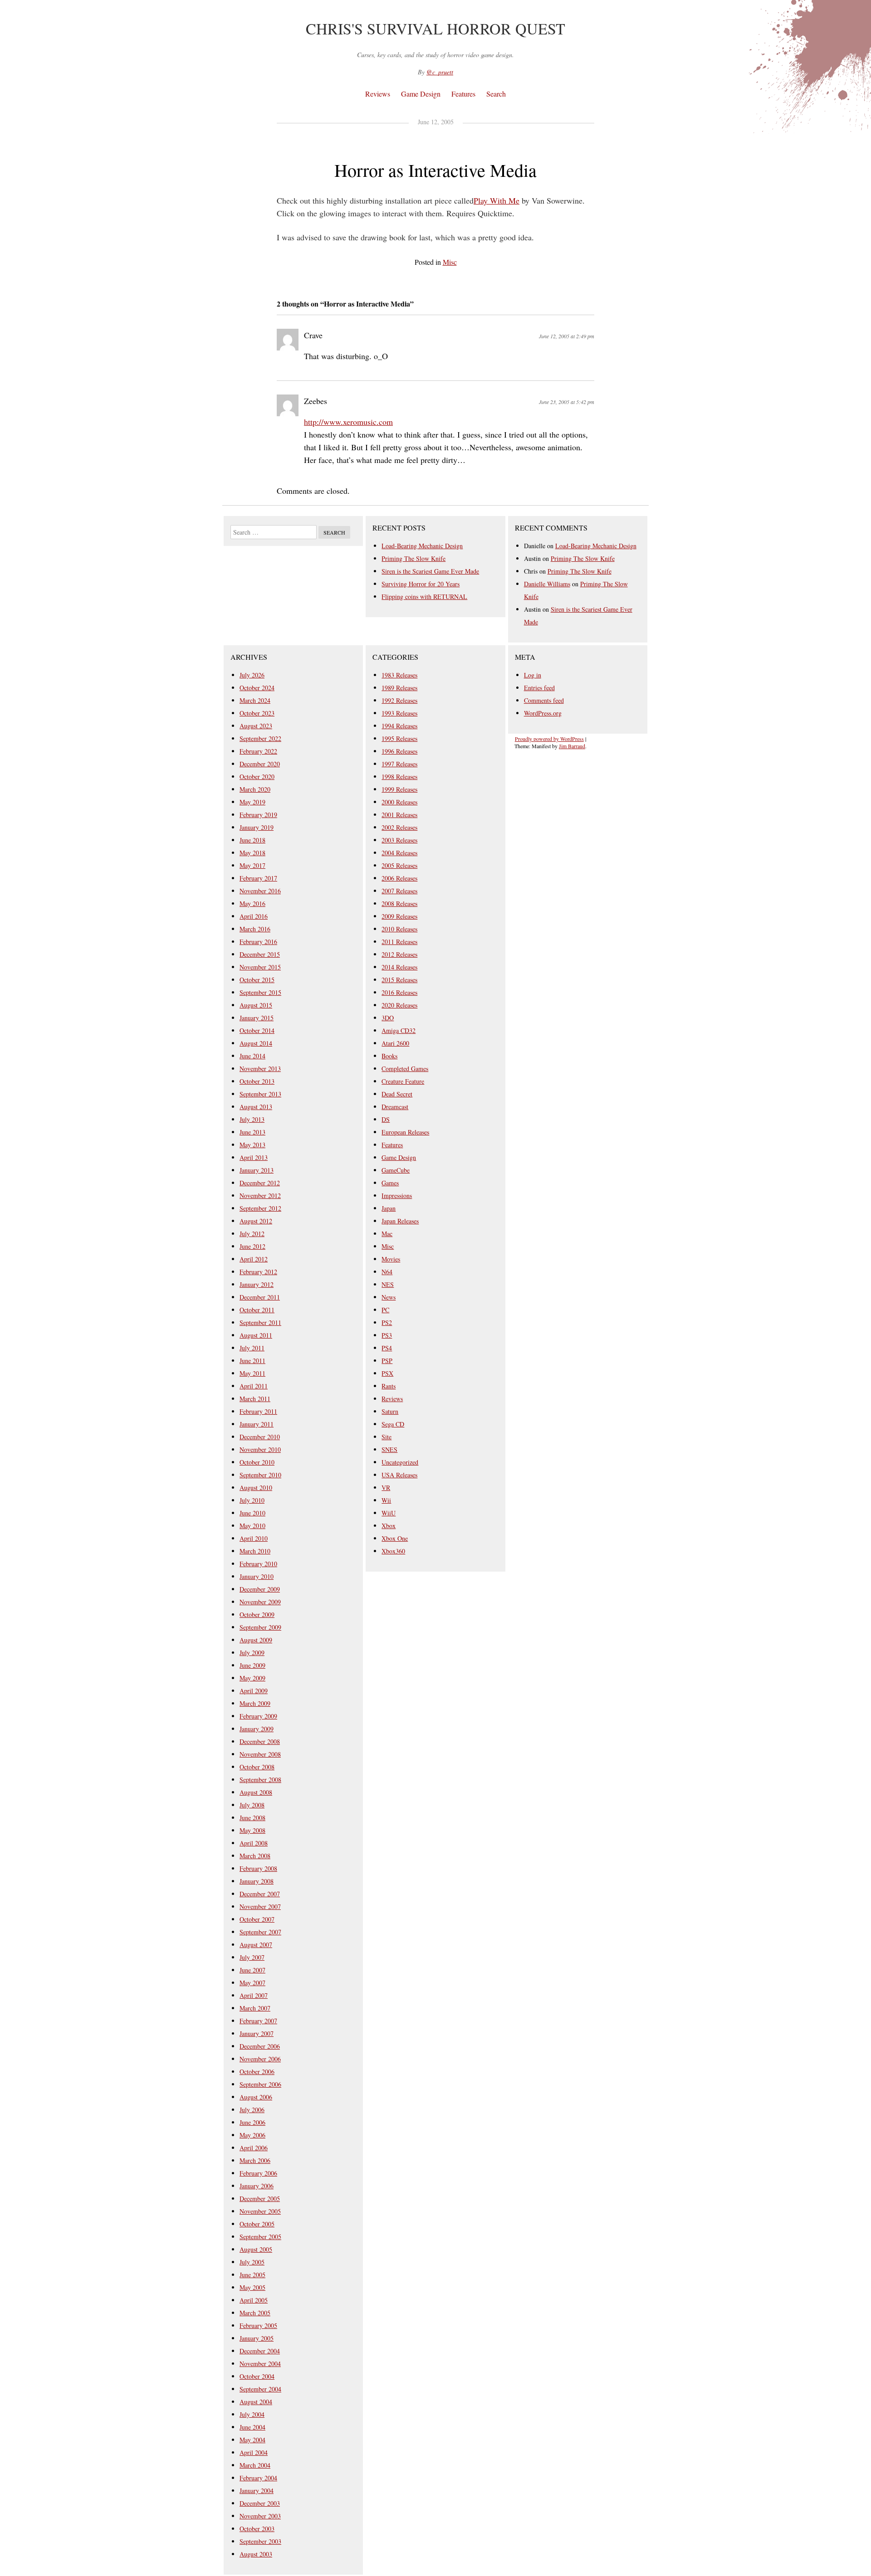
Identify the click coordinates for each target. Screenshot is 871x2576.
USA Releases (399, 1475)
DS (386, 1119)
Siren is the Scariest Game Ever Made (430, 571)
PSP (387, 1361)
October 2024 (257, 688)
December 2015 (260, 954)
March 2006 (255, 2160)
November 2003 (260, 2516)
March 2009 (255, 1703)
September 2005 (260, 2237)
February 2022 (258, 751)
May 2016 (252, 903)
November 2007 (260, 1906)
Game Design (421, 94)
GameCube (396, 1170)
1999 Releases (399, 789)
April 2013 (254, 1157)
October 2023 (257, 713)
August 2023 (256, 726)
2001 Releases (399, 815)
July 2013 (252, 1119)
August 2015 (256, 1005)
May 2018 (252, 853)
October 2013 (257, 1081)
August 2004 (256, 2402)
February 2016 (258, 942)
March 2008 (255, 1856)
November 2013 (260, 1069)
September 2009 (260, 1627)
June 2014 (252, 1056)
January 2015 (257, 1018)
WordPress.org (543, 713)
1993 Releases (399, 713)
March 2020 (255, 789)
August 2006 (256, 2097)
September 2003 (260, 2541)
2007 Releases (399, 891)
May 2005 (252, 2287)
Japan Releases (400, 1221)
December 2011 (260, 1297)
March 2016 (255, 929)
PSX (387, 1373)
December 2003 (260, 2503)
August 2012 (256, 1221)
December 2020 (260, 764)
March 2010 (255, 1551)
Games (390, 1183)
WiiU (389, 1513)
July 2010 (252, 1500)
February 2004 (258, 2478)
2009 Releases (399, 916)
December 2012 (260, 1183)
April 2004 (254, 2452)
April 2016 (254, 916)
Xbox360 (393, 1551)
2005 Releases (399, 865)
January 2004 (257, 2491)
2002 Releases (399, 827)
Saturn (390, 1411)
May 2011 (252, 1373)
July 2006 (252, 2110)
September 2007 (260, 1932)
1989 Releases (399, 688)
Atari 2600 (395, 1043)
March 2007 (255, 2008)
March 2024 (255, 700)
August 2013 (256, 1107)
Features (463, 94)
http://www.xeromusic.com (348, 422)
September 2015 (260, 992)
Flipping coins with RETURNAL (424, 597)
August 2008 (256, 1792)
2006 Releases (399, 878)
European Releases (405, 1132)
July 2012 (252, 1234)
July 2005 (252, 2262)
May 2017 (252, 865)
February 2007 (258, 2021)
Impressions (397, 1195)
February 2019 (258, 815)
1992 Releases (399, 700)
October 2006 (257, 2072)
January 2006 (257, 2186)
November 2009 (260, 1602)
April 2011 (254, 1386)
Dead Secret (397, 1094)
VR (386, 1488)
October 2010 (257, 1462)
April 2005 (254, 2300)
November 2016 (260, 891)
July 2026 (252, 675)
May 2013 (252, 1145)
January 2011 (257, 1424)
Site (387, 1437)
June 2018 (252, 840)
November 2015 (260, 967)
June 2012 (252, 1246)
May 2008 (252, 1830)
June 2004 (252, 2427)
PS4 (387, 1348)
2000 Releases (399, 802)
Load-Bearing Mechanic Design (422, 546)
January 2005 (257, 2338)
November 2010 (260, 1449)
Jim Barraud (572, 746)
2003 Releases (399, 840)
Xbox (389, 1526)
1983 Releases (399, 675)
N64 (387, 1272)
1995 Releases (399, 738)
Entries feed (539, 688)
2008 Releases (399, 903)
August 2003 (256, 2554)
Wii (386, 1500)
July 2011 (252, 1348)
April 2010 (254, 1538)
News (389, 1297)
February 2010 (258, 1564)
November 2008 (260, 1754)
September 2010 (260, 1475)
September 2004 (260, 2389)
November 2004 (260, 2364)
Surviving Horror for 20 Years (421, 584)
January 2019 (257, 827)
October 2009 (257, 1614)
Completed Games (405, 1069)
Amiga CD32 (399, 1030)
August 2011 (256, 1335)
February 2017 (258, 878)
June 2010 (252, 1513)
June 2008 (252, 1818)
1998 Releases (399, 777)
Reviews (378, 94)
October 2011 (257, 1310)
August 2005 (256, 2249)
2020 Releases (399, 1005)
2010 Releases (399, 929)
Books (389, 1056)
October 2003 (257, 2529)
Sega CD (393, 1424)
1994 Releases (399, 726)
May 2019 (252, 802)
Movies (391, 1259)
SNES (389, 1449)
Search (496, 94)
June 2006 (252, 2122)
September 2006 (260, 2084)
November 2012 (260, 1195)
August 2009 (256, 1640)
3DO (388, 1018)
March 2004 (255, 2465)
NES (388, 1284)
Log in (533, 675)
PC (385, 1310)
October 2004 (257, 2376)
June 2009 (252, 1665)
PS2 (387, 1322)
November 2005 (260, 2211)
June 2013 (252, 1132)
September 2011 (260, 1322)
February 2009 (258, 1716)
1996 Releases (399, 751)
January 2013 (257, 1170)
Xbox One (395, 1538)
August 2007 (256, 1945)
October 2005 (257, 2224)
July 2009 (252, 1653)
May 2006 (252, 2135)
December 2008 (260, 1741)
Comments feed (544, 700)
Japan (389, 1208)
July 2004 (252, 2414)
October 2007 (257, 1919)
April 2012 (254, 1259)
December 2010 (260, 1437)
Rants (389, 1386)
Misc (450, 262)
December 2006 (260, 2046)
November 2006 (260, 2059)
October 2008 (257, 1767)
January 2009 (257, 1729)
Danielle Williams (547, 584)
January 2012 (257, 1284)
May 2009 (252, 1678)
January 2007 (257, 2033)
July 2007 (252, 1957)
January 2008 (257, 1881)
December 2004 (260, 2351)
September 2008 (260, 1780)
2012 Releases (399, 954)
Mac (387, 1234)
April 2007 (254, 1995)
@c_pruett (440, 72)
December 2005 (260, 2199)
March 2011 (255, 1399)
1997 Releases (399, 764)
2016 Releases (399, 992)
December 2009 (260, 1589)
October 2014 (257, 1030)
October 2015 (257, 980)
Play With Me (497, 200)
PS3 (387, 1335)
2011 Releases (399, 942)
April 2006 (254, 2148)
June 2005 (252, 2275)
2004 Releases (399, 853)
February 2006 (258, 2173)
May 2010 (252, 1526)
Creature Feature (403, 1081)
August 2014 (256, 1043)
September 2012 (260, 1208)
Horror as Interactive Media (435, 170)
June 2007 (252, 1970)
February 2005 (258, 2325)
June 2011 (252, 1361)
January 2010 (257, 1576)
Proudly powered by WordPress (549, 739)
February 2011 (258, 1411)
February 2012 (258, 1272)
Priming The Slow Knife (413, 558)
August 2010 (256, 1488)
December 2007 (260, 1894)
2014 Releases (399, 967)
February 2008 (258, 1868)
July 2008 (252, 1805)
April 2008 (254, 1843)
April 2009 (254, 1691)
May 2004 (252, 2440)
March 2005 (255, 2313)
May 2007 (252, 1983)
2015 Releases (399, 980)
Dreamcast (395, 1107)
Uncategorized (400, 1462)
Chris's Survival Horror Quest (435, 29)
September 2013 (260, 1094)
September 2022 (260, 738)
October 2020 (257, 777)
